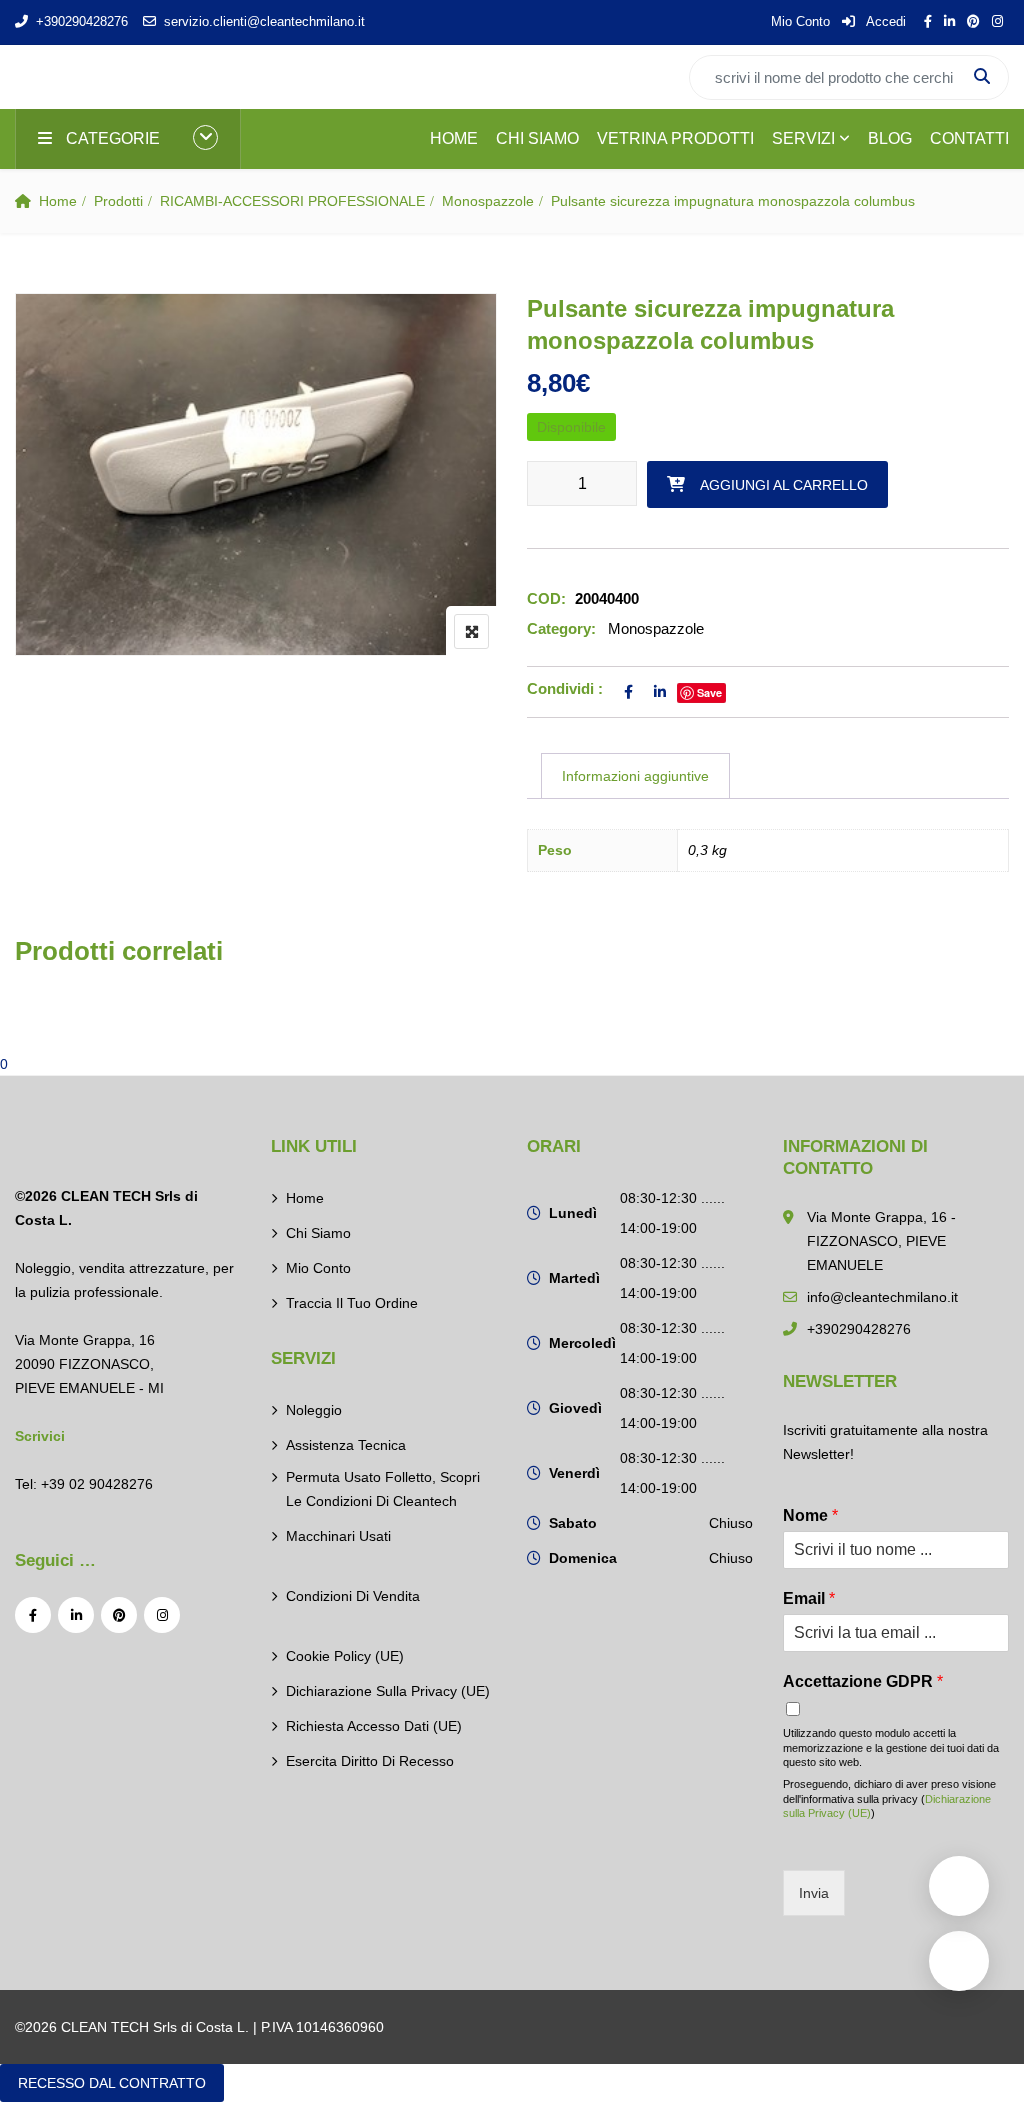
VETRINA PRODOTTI (675, 138)
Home (58, 201)
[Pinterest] (119, 1615)
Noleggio (314, 1410)
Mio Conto (800, 21)
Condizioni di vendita (353, 1596)
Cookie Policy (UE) (345, 1656)
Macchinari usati (338, 1536)
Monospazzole (488, 201)
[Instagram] (162, 1615)
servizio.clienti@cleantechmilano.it (264, 21)
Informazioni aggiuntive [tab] (635, 776)
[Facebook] (33, 1615)
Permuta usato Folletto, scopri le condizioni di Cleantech (383, 1489)
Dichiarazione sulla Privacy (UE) (388, 1691)
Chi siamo (318, 1233)
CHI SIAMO (537, 138)
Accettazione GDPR (863, 1681)
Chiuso (731, 1523)
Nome (810, 1515)
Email (809, 1598)
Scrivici (40, 1436)
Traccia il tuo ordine (352, 1303)
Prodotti (118, 201)
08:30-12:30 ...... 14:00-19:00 (672, 1213)
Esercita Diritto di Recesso (370, 1761)
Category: (561, 628)
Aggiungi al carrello (784, 485)
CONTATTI (969, 138)
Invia (814, 1893)
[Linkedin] (76, 1615)
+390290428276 (82, 21)
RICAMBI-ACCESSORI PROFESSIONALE (292, 201)
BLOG (890, 138)
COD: (546, 598)
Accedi (884, 21)
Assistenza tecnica (346, 1445)
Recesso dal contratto (112, 2083)
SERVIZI (803, 138)
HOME (454, 138)
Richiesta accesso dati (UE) (374, 1726)
